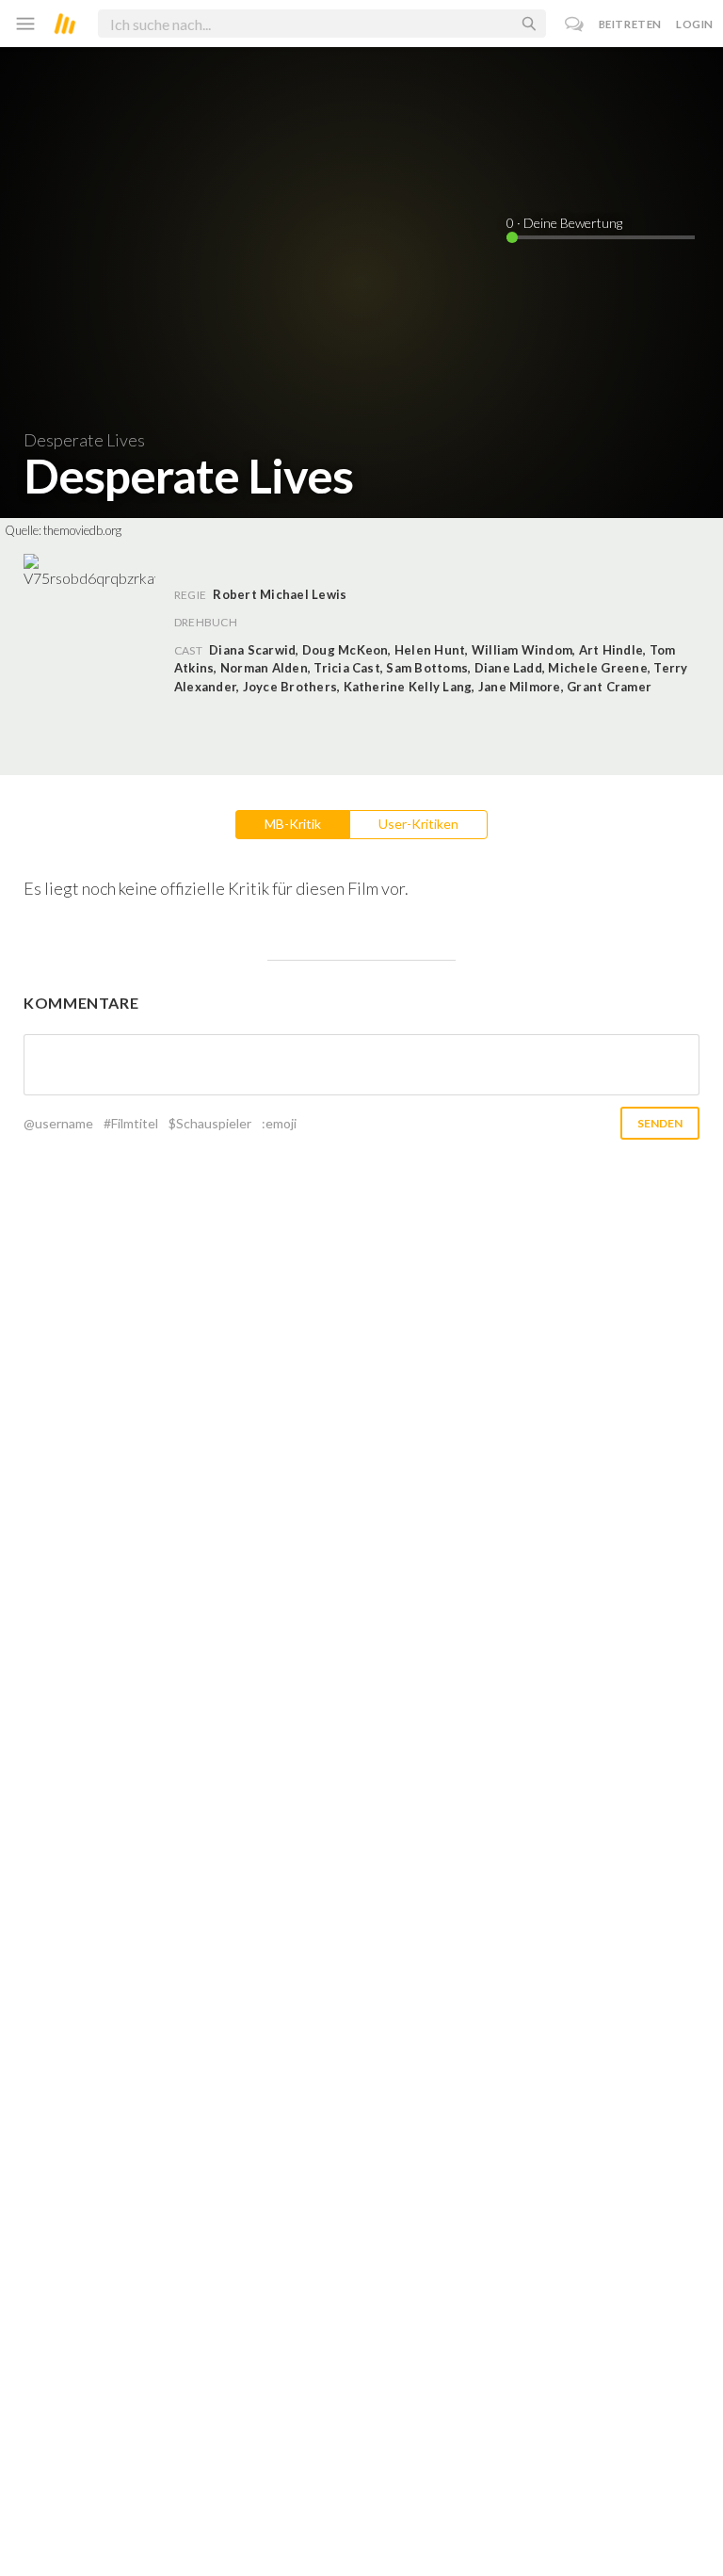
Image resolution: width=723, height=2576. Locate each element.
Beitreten (630, 24)
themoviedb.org (82, 530)
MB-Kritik (293, 824)
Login (695, 24)
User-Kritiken (418, 824)
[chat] (575, 24)
